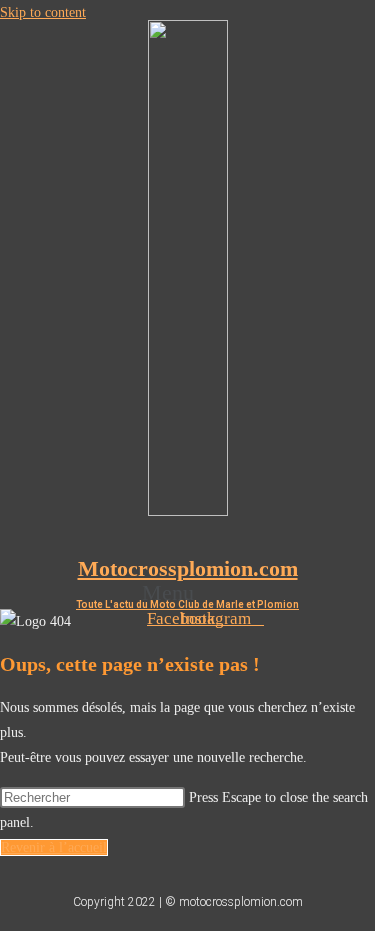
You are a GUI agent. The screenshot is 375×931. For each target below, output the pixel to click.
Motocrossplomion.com (188, 568)
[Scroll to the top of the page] (5, 918)
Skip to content (43, 12)
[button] (187, 592)
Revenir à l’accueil (54, 847)
